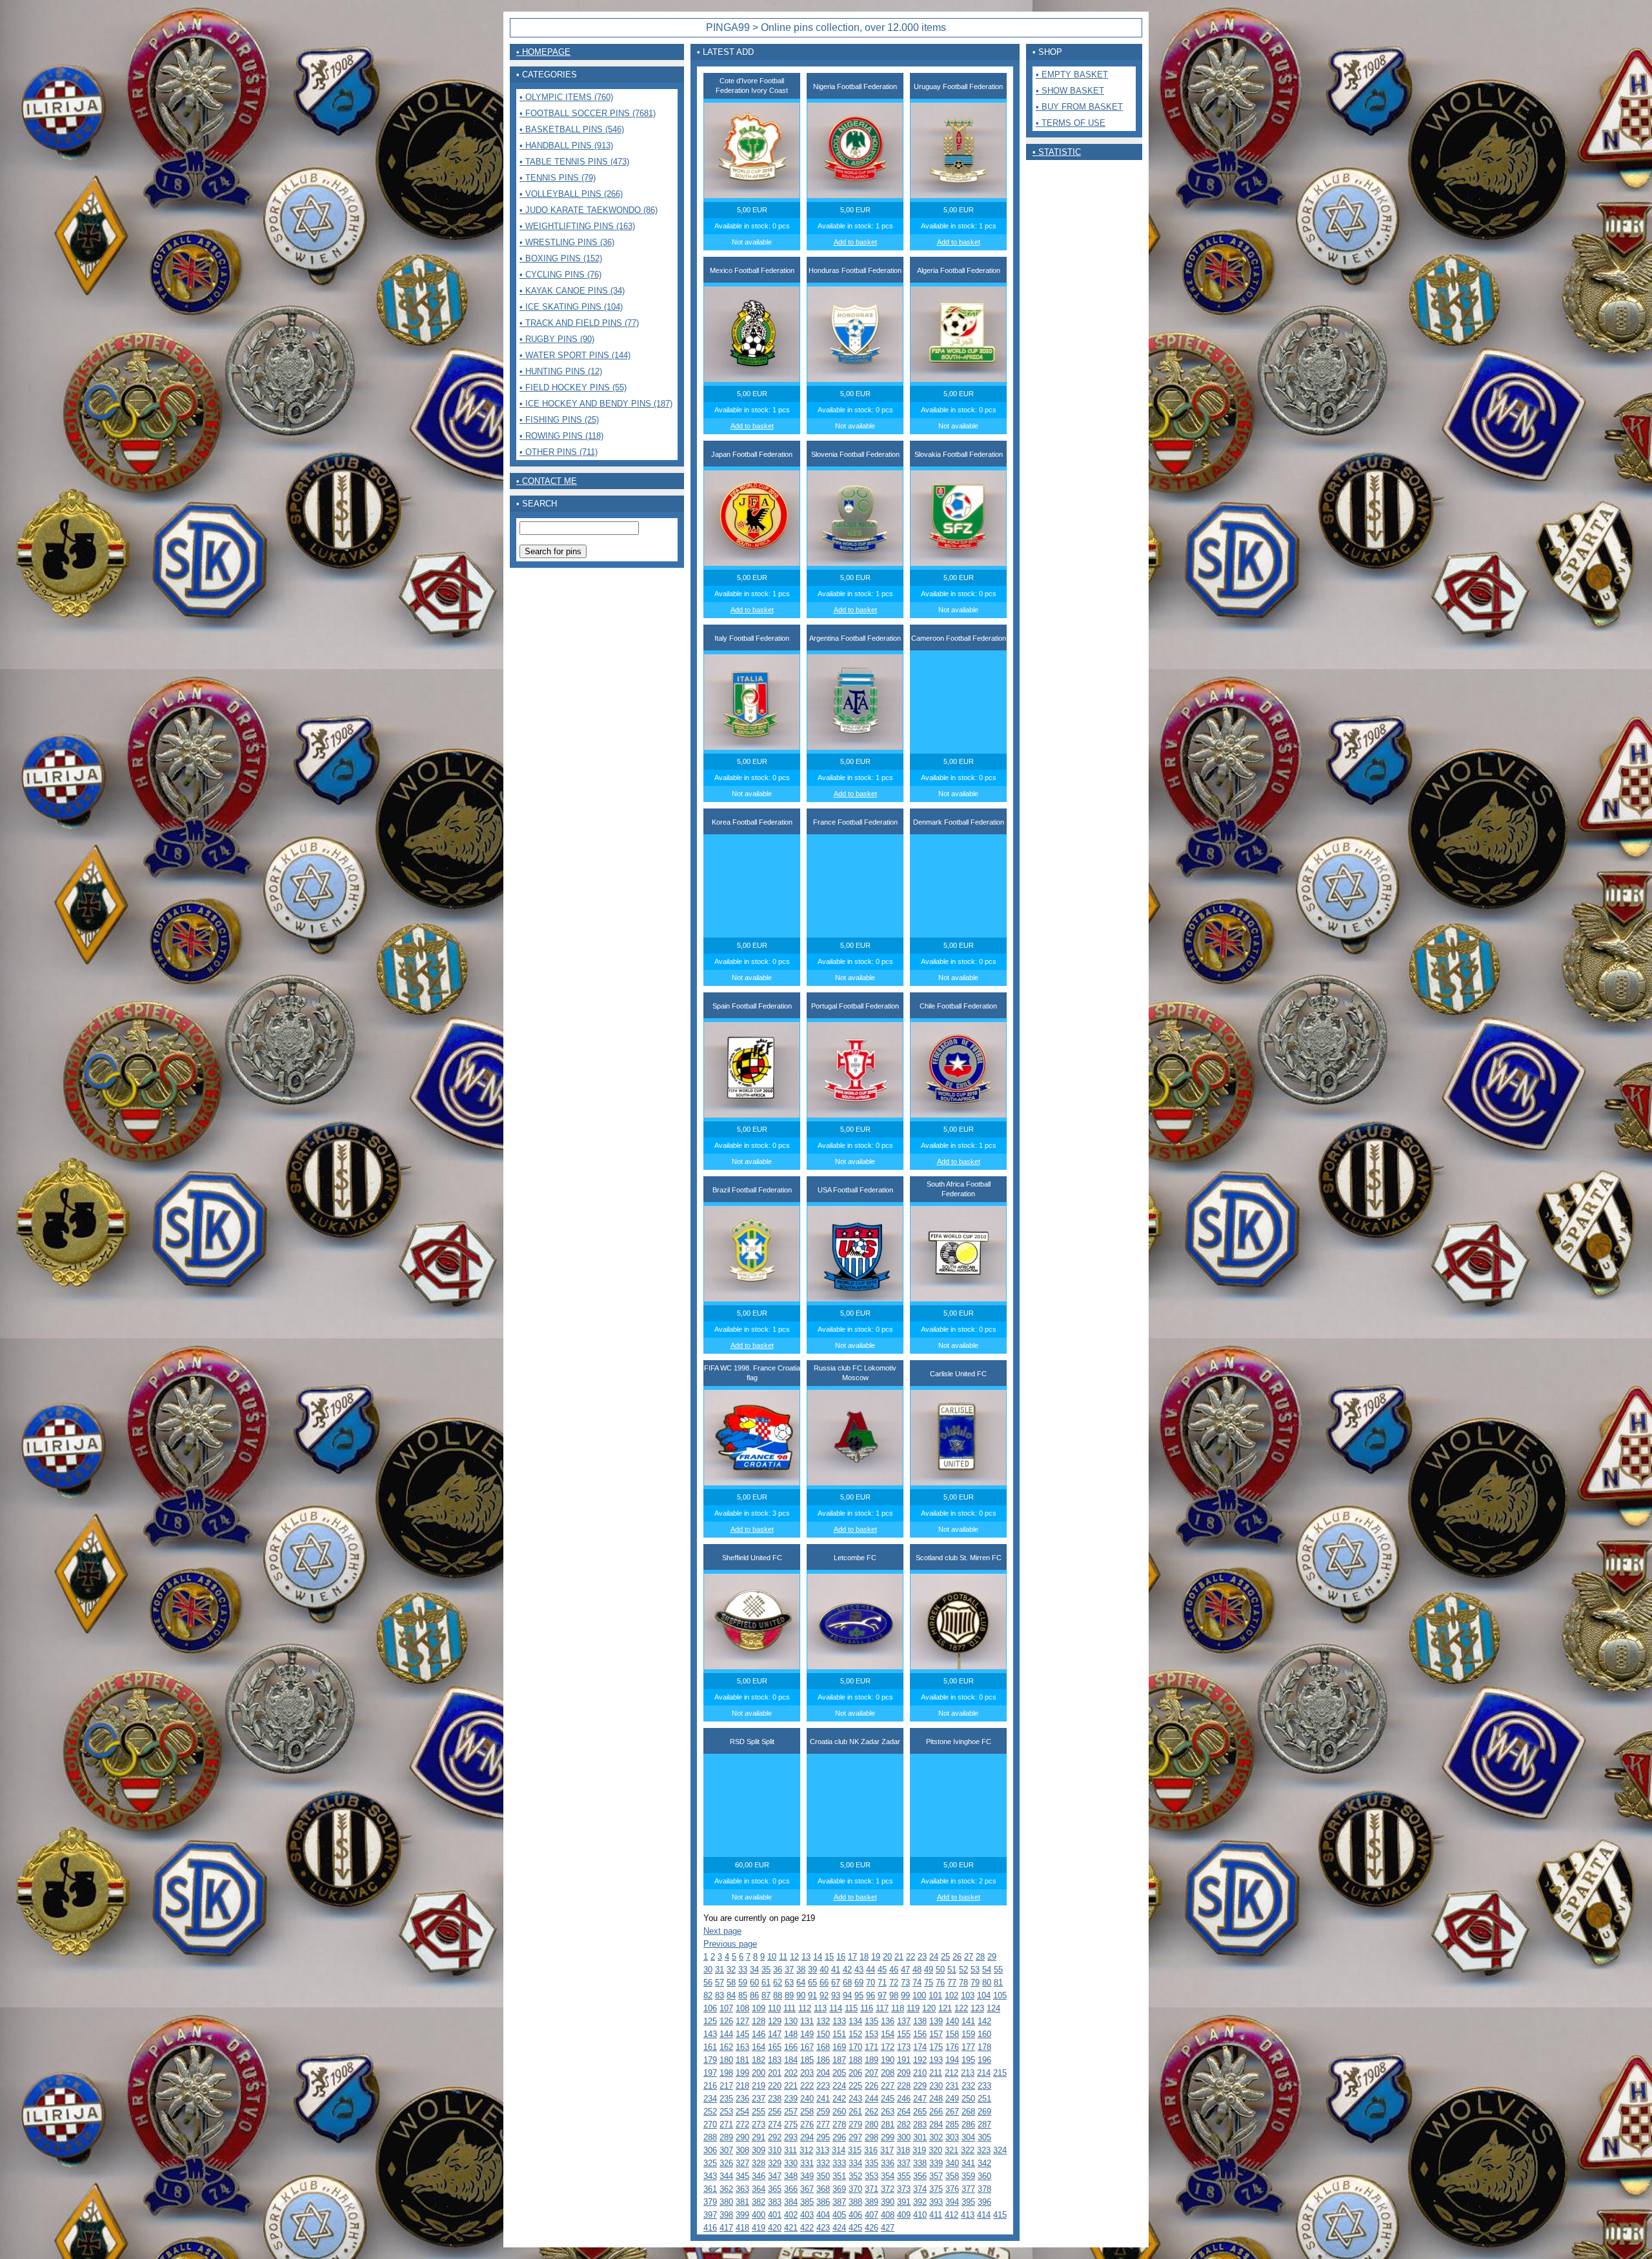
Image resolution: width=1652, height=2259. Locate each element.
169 (839, 2047)
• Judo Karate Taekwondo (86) (589, 210)
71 (882, 1983)
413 (968, 2215)
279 (855, 2124)
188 (855, 2060)
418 (742, 2228)
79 (975, 1983)
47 (905, 1970)
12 (794, 1957)
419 (759, 2228)
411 (936, 2215)
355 (904, 2176)
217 (726, 2086)
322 (968, 2150)
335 (871, 2163)
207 (871, 2073)
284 (936, 2124)
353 (871, 2176)
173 (904, 2047)
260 (839, 2112)
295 (823, 2137)
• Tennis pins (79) (558, 178)
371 (871, 2189)
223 (823, 2086)
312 (806, 2150)
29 (992, 1957)
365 (775, 2189)
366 (791, 2189)
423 (823, 2228)
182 (759, 2060)
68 (847, 1983)
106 (710, 2008)
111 (790, 2008)
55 (998, 1970)
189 (871, 2060)
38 (801, 1970)
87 (766, 1995)
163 (742, 2047)
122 (961, 2008)
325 (710, 2163)
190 (888, 2060)
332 (823, 2163)
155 (904, 2034)
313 (822, 2150)
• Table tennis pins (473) (574, 162)
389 (871, 2202)
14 (818, 1957)
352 (855, 2176)
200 (759, 2073)
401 (775, 2215)
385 (807, 2202)
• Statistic (1057, 152)
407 (871, 2215)
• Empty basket (1072, 75)
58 (731, 1983)
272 (742, 2124)
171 (871, 2047)
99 (905, 1995)
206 (855, 2073)
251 (984, 2099)
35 (766, 1970)
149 (807, 2034)
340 (952, 2163)
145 (742, 2034)
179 (710, 2060)
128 (759, 2021)
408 (888, 2215)
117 (882, 2008)
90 (801, 1995)
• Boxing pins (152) (561, 258)
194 (952, 2060)
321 (952, 2150)
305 (984, 2137)
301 (920, 2137)
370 (855, 2189)
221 (791, 2086)
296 (839, 2137)
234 (710, 2099)
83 (720, 1995)
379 (710, 2202)
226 (871, 2086)
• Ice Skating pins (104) (571, 307)
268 (968, 2112)
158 (952, 2034)
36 (778, 1970)
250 (968, 2099)
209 (904, 2073)
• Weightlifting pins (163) (577, 226)
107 (726, 2008)
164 (759, 2047)
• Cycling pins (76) (560, 275)
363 (742, 2189)
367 (807, 2189)
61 (766, 1983)
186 (823, 2060)
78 (963, 1983)
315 (855, 2150)
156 (920, 2034)
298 (871, 2137)
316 (871, 2150)
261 (855, 2112)
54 (987, 1970)
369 (839, 2189)
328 (759, 2163)
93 (836, 1995)
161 (710, 2047)
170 (855, 2047)
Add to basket (855, 242)
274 (775, 2124)
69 (859, 1983)
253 (726, 2112)
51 (952, 1970)
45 (882, 1970)
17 (852, 1957)
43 (859, 1970)
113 (820, 2008)
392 (920, 2202)
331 (807, 2163)
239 (791, 2099)
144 (726, 2034)
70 (871, 1983)
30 (708, 1970)
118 (898, 2008)
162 (726, 2047)
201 (775, 2073)
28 (980, 1957)
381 (742, 2202)
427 (888, 2228)
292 (775, 2137)
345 (742, 2176)
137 (904, 2021)
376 (952, 2189)
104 (984, 1995)
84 (731, 1995)
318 (903, 2150)
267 (952, 2112)
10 (772, 1957)
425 (855, 2228)
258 (807, 2112)
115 (851, 2008)
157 (936, 2034)
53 (975, 1970)
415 (1000, 2215)
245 (888, 2099)
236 (742, 2099)
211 (936, 2073)
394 (952, 2202)
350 (823, 2176)
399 (742, 2215)
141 (968, 2021)
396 (984, 2202)
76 (940, 1983)
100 (919, 1995)
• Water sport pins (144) (575, 355)
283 (920, 2124)
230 (936, 2086)
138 (920, 2021)
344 (726, 2176)
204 (823, 2073)
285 (952, 2124)
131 (807, 2021)
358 (952, 2176)
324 (1000, 2150)
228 (904, 2086)
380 (726, 2202)
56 (708, 1983)
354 (888, 2176)
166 (791, 2047)
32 (731, 1970)
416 (710, 2228)
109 (759, 2008)
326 (726, 2163)
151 (839, 2034)
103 (968, 1995)
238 (775, 2099)
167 (807, 2047)
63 (789, 1983)
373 (904, 2189)
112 (805, 2008)
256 (775, 2112)
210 (920, 2073)
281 (888, 2124)
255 (759, 2112)
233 (984, 2086)
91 (812, 1995)
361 (710, 2189)
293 (791, 2137)
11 (783, 1957)
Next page (722, 1931)
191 (904, 2060)
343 (710, 2176)
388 (855, 2202)
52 (963, 1970)
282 (904, 2124)
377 (968, 2189)
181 (742, 2060)
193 (936, 2060)
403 (807, 2215)
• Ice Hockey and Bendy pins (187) (596, 404)
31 (720, 1970)
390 (888, 2202)
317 (887, 2150)
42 (847, 1970)
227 (888, 2086)
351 (839, 2176)
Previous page (730, 1944)
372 (888, 2189)
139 (936, 2021)
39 (812, 1970)
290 (742, 2137)
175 (936, 2047)
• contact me (547, 481)
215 (1000, 2073)
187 (839, 2060)
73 (905, 1983)
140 (952, 2021)
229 (920, 2086)
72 (894, 1983)
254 (742, 2112)
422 (807, 2228)
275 (791, 2124)
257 (791, 2112)
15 (829, 1957)
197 (710, 2073)
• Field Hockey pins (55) (573, 387)
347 (775, 2176)
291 (759, 2137)
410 (920, 2215)
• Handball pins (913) (566, 146)
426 (871, 2228)
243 (855, 2099)
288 (710, 2137)
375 (936, 2189)
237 (759, 2099)
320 (935, 2150)
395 (968, 2202)
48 (917, 1970)
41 (836, 1970)
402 (791, 2215)
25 (945, 1957)
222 (807, 2086)
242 (839, 2099)
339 (936, 2163)
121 (945, 2008)
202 (791, 2073)
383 (775, 2202)
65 (812, 1983)
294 (807, 2137)
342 (984, 2163)
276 (807, 2124)
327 (742, 2163)
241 (823, 2099)
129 (775, 2021)
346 (759, 2176)
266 (936, 2112)
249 (952, 2099)
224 (839, 2086)
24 (934, 1957)
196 (984, 2060)
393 (936, 2202)
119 (913, 2008)
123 (977, 2008)
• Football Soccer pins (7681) (588, 113)
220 (775, 2086)
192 (920, 2060)
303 (952, 2137)
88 (778, 1995)
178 (984, 2047)
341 (968, 2163)
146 (759, 2034)
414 (984, 2215)
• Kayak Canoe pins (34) (572, 291)
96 (871, 1995)
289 (726, 2137)
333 (839, 2163)
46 (894, 1970)
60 (754, 1983)
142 (984, 2021)
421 (791, 2228)
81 (998, 1983)
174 (920, 2047)
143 (710, 2034)
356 (920, 2176)
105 (1000, 1995)
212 (952, 2073)
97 (882, 1995)
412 (952, 2215)
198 (726, 2073)
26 (957, 1957)
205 (839, 2073)
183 (775, 2060)
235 (726, 2099)
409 (904, 2215)
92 (824, 1995)
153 (871, 2034)
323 (984, 2150)
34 (754, 1970)
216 (710, 2086)
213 (968, 2073)
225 (855, 2086)
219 (759, 2086)
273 (759, 2124)
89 (789, 1995)
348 (791, 2176)
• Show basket (1070, 91)
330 (791, 2163)
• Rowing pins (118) (561, 436)
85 (743, 1995)
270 (710, 2124)
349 (807, 2176)
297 (855, 2137)
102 (952, 1995)
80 (987, 1983)
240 (807, 2099)
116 (867, 2008)
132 (823, 2021)
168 (823, 2047)
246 (904, 2099)
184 (791, 2060)
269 (984, 2112)
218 (742, 2086)
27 (969, 1957)
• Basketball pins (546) (572, 129)
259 (823, 2112)
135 (871, 2021)
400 (759, 2215)
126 (726, 2021)
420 (775, 2228)
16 (841, 1957)
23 (922, 1957)
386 (823, 2202)
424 (839, 2228)
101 (935, 1995)
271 (726, 2124)
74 (917, 1983)
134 (855, 2021)
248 (936, 2099)
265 (920, 2112)
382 (759, 2202)
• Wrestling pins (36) (567, 242)
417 (726, 2228)
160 (984, 2034)
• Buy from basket (1079, 107)
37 (789, 1970)
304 (968, 2137)
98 (894, 1995)
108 (742, 2008)
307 (726, 2150)
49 (929, 1970)
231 (952, 2086)
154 (888, 2034)
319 (919, 2150)
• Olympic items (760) (566, 97)
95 (859, 1995)
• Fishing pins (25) (559, 420)
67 (836, 1983)
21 (899, 1957)
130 (791, 2021)
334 (855, 2163)
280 (871, 2124)
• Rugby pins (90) (557, 339)
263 (888, 2112)
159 (968, 2034)
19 (876, 1957)
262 (871, 2112)
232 (968, 2086)
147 (775, 2034)
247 (920, 2099)
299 (888, 2137)
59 (743, 1983)
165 (775, 2047)
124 (993, 2008)
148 (791, 2034)
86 (754, 1995)
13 (806, 1957)
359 (968, 2176)
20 (887, 1957)
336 (888, 2163)
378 (984, 2189)
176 (952, 2047)
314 (839, 2150)
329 (775, 2163)
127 (742, 2021)
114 (836, 2008)
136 (888, 2021)
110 (774, 2008)
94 (847, 1995)
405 (839, 2215)
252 (710, 2112)
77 (952, 1983)
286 (968, 2124)
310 (775, 2150)
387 (839, 2202)
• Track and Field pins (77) (579, 323)
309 (759, 2150)
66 (824, 1983)
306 (710, 2150)
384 (791, 2202)
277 (823, 2124)
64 (801, 1983)
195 (968, 2060)
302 (936, 2137)
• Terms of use (1071, 123)
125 (710, 2021)
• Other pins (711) (559, 452)
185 (807, 2060)
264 (904, 2112)
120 (929, 2008)
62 (778, 1983)
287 (984, 2124)
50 (940, 1970)
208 (888, 2073)
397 (710, 2215)
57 (720, 1983)
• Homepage (543, 52)
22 (911, 1957)
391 (904, 2202)
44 (871, 1970)
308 (742, 2150)
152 (855, 2034)
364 (759, 2189)
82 (708, 1995)
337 (904, 2163)
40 (824, 1970)
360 (984, 2176)
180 (726, 2060)
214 (984, 2073)
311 (791, 2150)
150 (823, 2034)
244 (871, 2099)
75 (929, 1983)
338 (920, 2163)
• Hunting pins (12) (561, 371)
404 (823, 2215)
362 (726, 2189)
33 (743, 1970)
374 (920, 2189)
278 (839, 2124)
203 (807, 2073)
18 (864, 1957)
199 (742, 2073)
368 (823, 2189)
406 (855, 2215)
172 (888, 2047)
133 (839, 2021)
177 (968, 2047)
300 (904, 2137)
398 (726, 2215)
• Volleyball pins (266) (571, 194)
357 (936, 2176)
